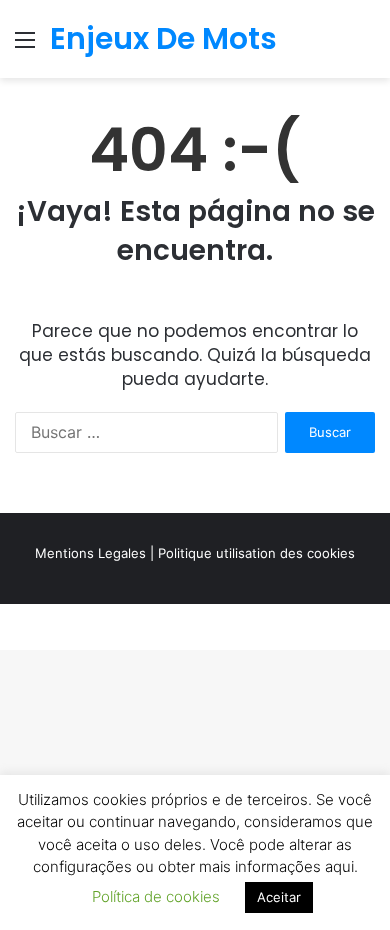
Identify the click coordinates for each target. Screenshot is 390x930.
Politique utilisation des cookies (256, 553)
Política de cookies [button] (156, 896)
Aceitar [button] (279, 897)
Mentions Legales (90, 553)
